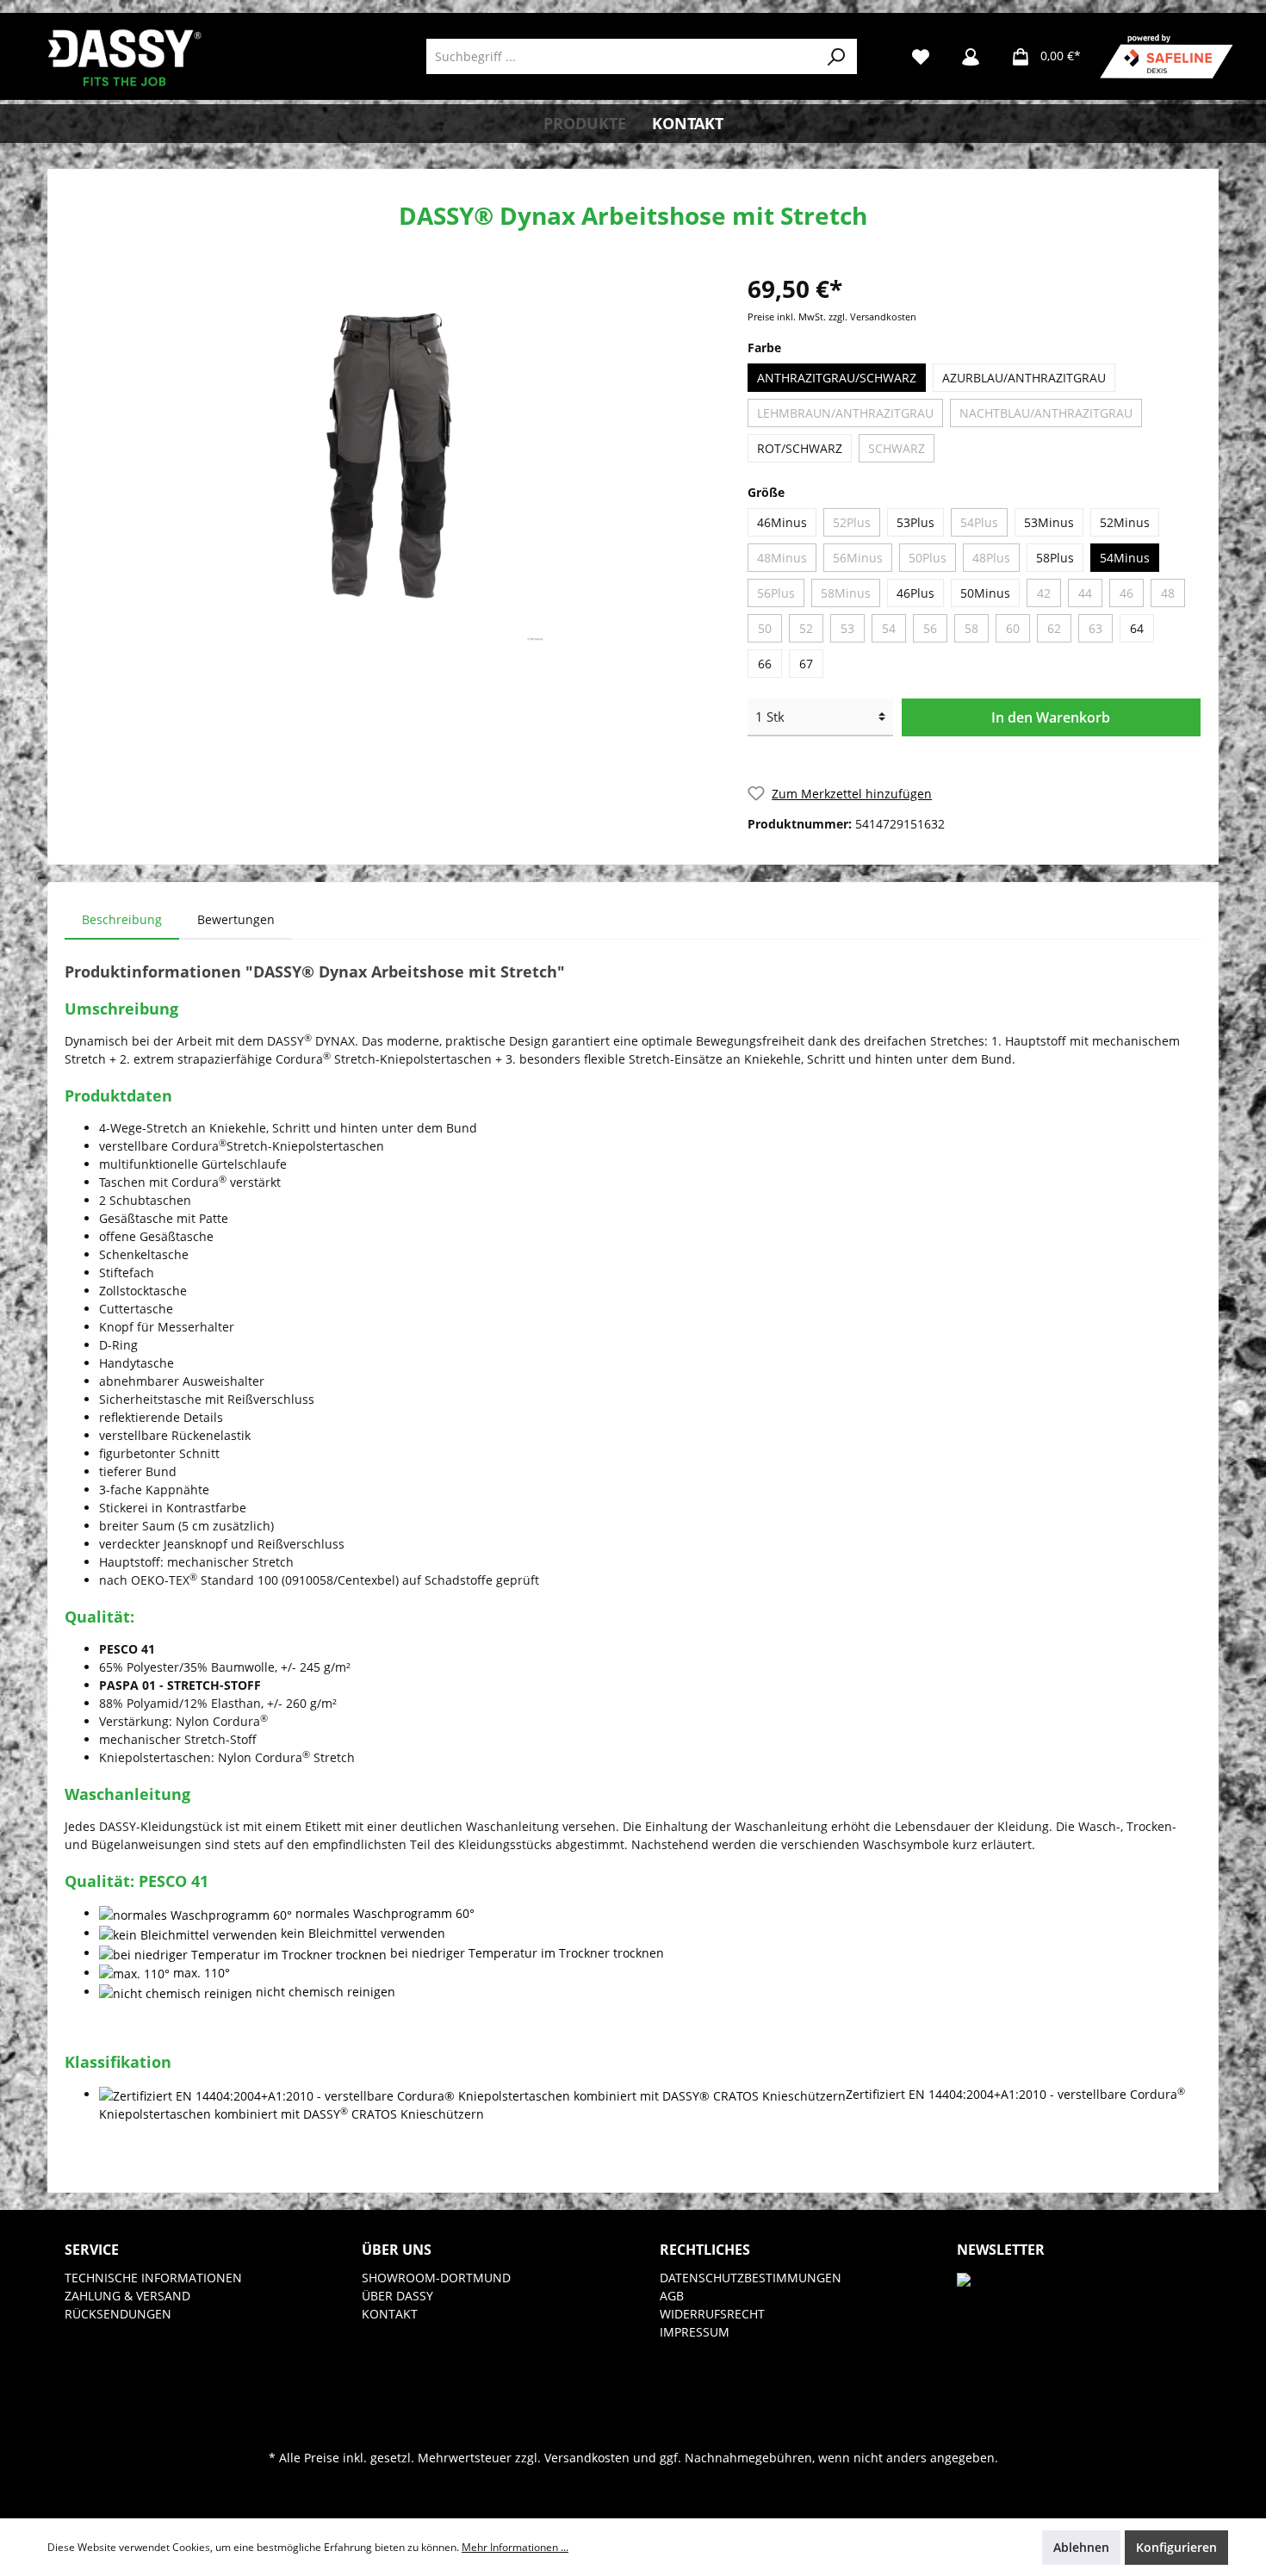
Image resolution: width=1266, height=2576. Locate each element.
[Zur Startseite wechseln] (125, 56)
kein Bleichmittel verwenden (363, 1933)
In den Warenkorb (1051, 717)
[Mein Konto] (971, 56)
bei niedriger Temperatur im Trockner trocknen (527, 1953)
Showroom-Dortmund (436, 2278)
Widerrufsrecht (712, 2314)
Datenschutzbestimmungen (751, 2278)
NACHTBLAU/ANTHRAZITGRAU (1046, 413)
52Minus (1125, 522)
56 (930, 628)
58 (971, 628)
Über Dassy (397, 2296)
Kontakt (390, 2314)
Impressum (695, 2332)
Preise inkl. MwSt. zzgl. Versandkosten (832, 317)
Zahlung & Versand (127, 2296)
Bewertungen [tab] (236, 919)
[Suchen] (837, 56)
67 (806, 664)
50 (765, 628)
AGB (672, 2296)
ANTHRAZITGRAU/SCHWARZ (837, 378)
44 (1085, 593)
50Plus (928, 558)
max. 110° (202, 1973)
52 (806, 628)
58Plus (1055, 558)
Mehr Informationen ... (515, 2547)
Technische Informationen (153, 2278)
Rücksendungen (118, 2314)
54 (889, 628)
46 (1126, 593)
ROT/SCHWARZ (800, 448)
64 (1137, 628)
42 (1044, 593)
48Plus (991, 558)
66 (765, 664)
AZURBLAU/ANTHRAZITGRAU (1024, 378)
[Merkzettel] (921, 56)
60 (1013, 628)
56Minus (858, 558)
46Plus (915, 593)
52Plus (852, 522)
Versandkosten (587, 2458)
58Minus (846, 593)
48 (1168, 593)
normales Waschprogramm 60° (385, 1913)
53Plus (915, 522)
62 (1054, 628)
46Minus (782, 522)
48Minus (782, 558)
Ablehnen (1081, 2547)
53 (847, 628)
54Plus (979, 522)
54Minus (1125, 558)
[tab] (122, 919)
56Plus (776, 593)
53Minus (1049, 522)
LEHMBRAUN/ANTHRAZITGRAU (845, 413)
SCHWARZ (897, 448)
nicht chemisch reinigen (326, 1992)
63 (1095, 628)
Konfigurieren (1176, 2547)
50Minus (985, 593)
